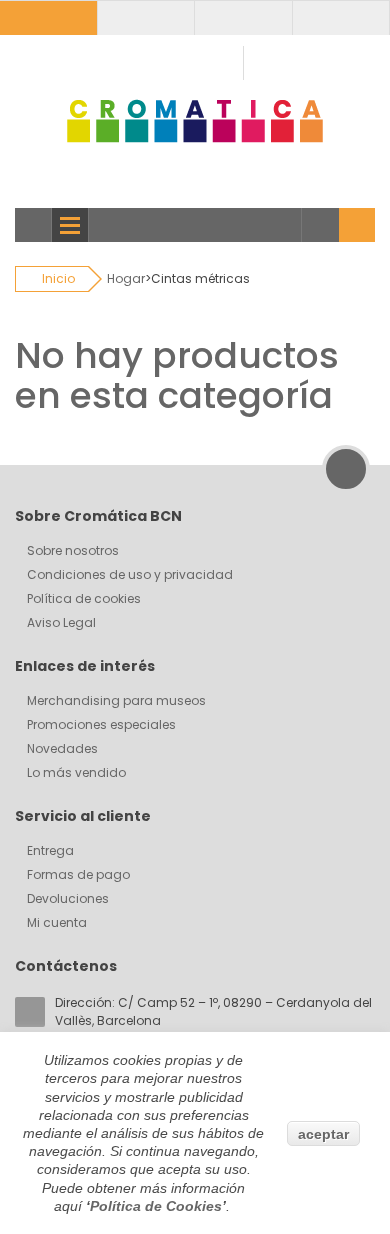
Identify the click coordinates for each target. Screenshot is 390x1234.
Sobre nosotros (73, 550)
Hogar (126, 278)
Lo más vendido (76, 772)
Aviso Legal (61, 622)
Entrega (50, 850)
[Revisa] (340, 17)
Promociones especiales (101, 724)
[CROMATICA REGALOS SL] (195, 120)
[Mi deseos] (243, 17)
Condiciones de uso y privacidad (130, 574)
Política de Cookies (156, 1206)
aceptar (323, 1134)
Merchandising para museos (116, 700)
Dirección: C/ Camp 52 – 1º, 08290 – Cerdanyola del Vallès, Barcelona (213, 1011)
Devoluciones (68, 898)
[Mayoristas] (145, 17)
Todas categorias (33, 226)
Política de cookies (84, 598)
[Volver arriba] (346, 469)
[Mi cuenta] (48, 17)
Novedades (62, 748)
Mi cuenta (57, 922)
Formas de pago (78, 874)
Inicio (58, 278)
